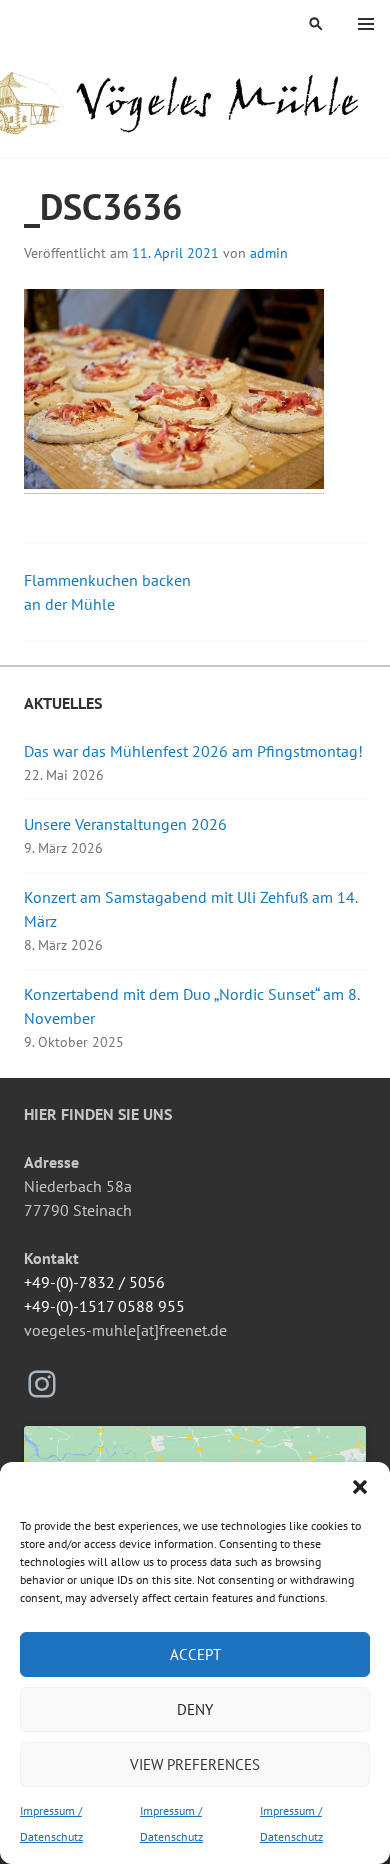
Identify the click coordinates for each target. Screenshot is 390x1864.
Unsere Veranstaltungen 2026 (125, 824)
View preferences (195, 1764)
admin (269, 253)
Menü (366, 24)
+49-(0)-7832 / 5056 (94, 1282)
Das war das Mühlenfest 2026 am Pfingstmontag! (193, 751)
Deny (195, 1709)
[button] (360, 1487)
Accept (195, 1654)
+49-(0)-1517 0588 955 (104, 1306)
